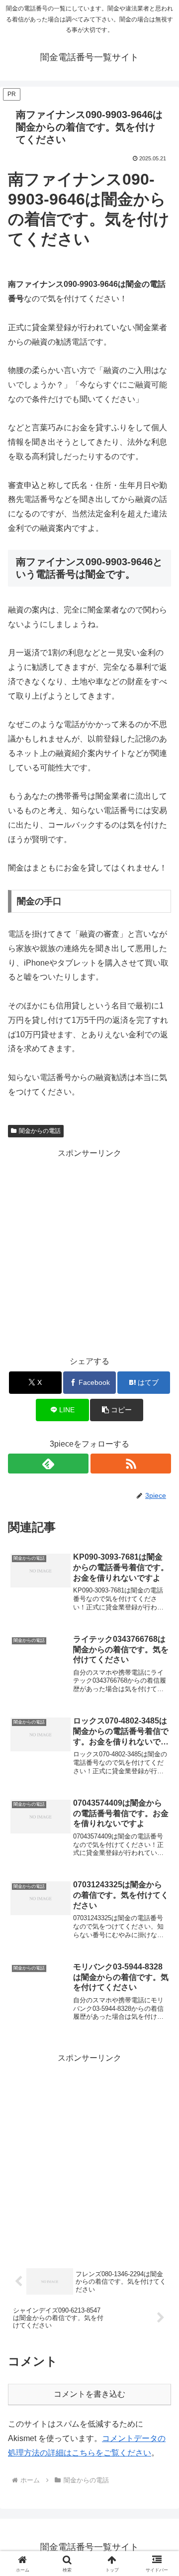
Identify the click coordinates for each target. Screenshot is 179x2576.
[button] (117, 1410)
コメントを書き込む (89, 2394)
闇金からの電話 (40, 1131)
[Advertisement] (89, 1250)
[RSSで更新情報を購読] (131, 1464)
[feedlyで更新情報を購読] (48, 1464)
